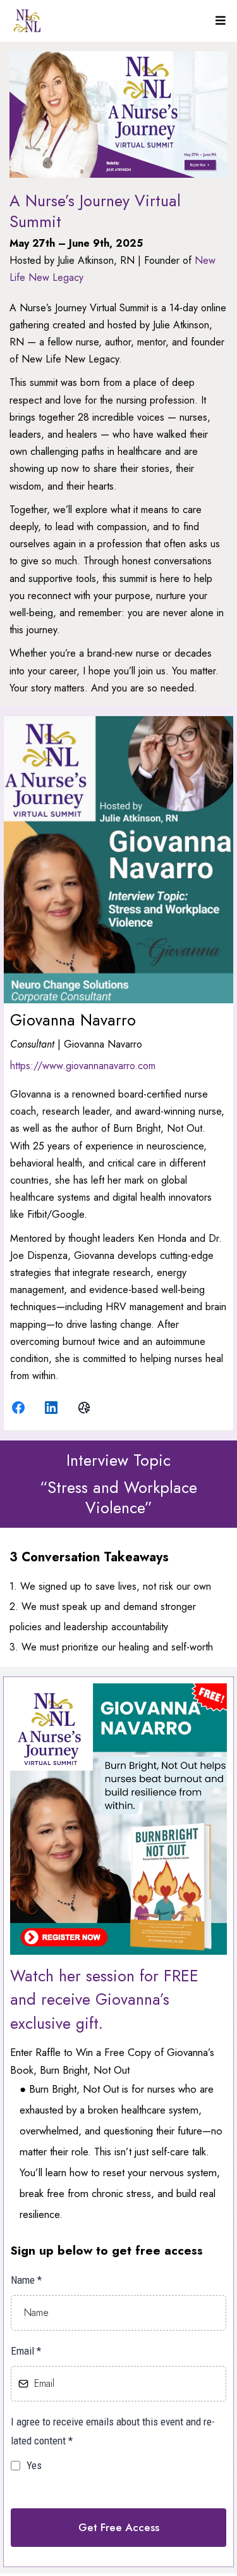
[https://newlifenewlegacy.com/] (27, 21)
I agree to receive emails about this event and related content (113, 2431)
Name (26, 2280)
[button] (219, 21)
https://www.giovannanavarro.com (83, 1066)
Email (26, 2351)
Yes (34, 2465)
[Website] (84, 1407)
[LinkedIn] (51, 1407)
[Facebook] (18, 1407)
